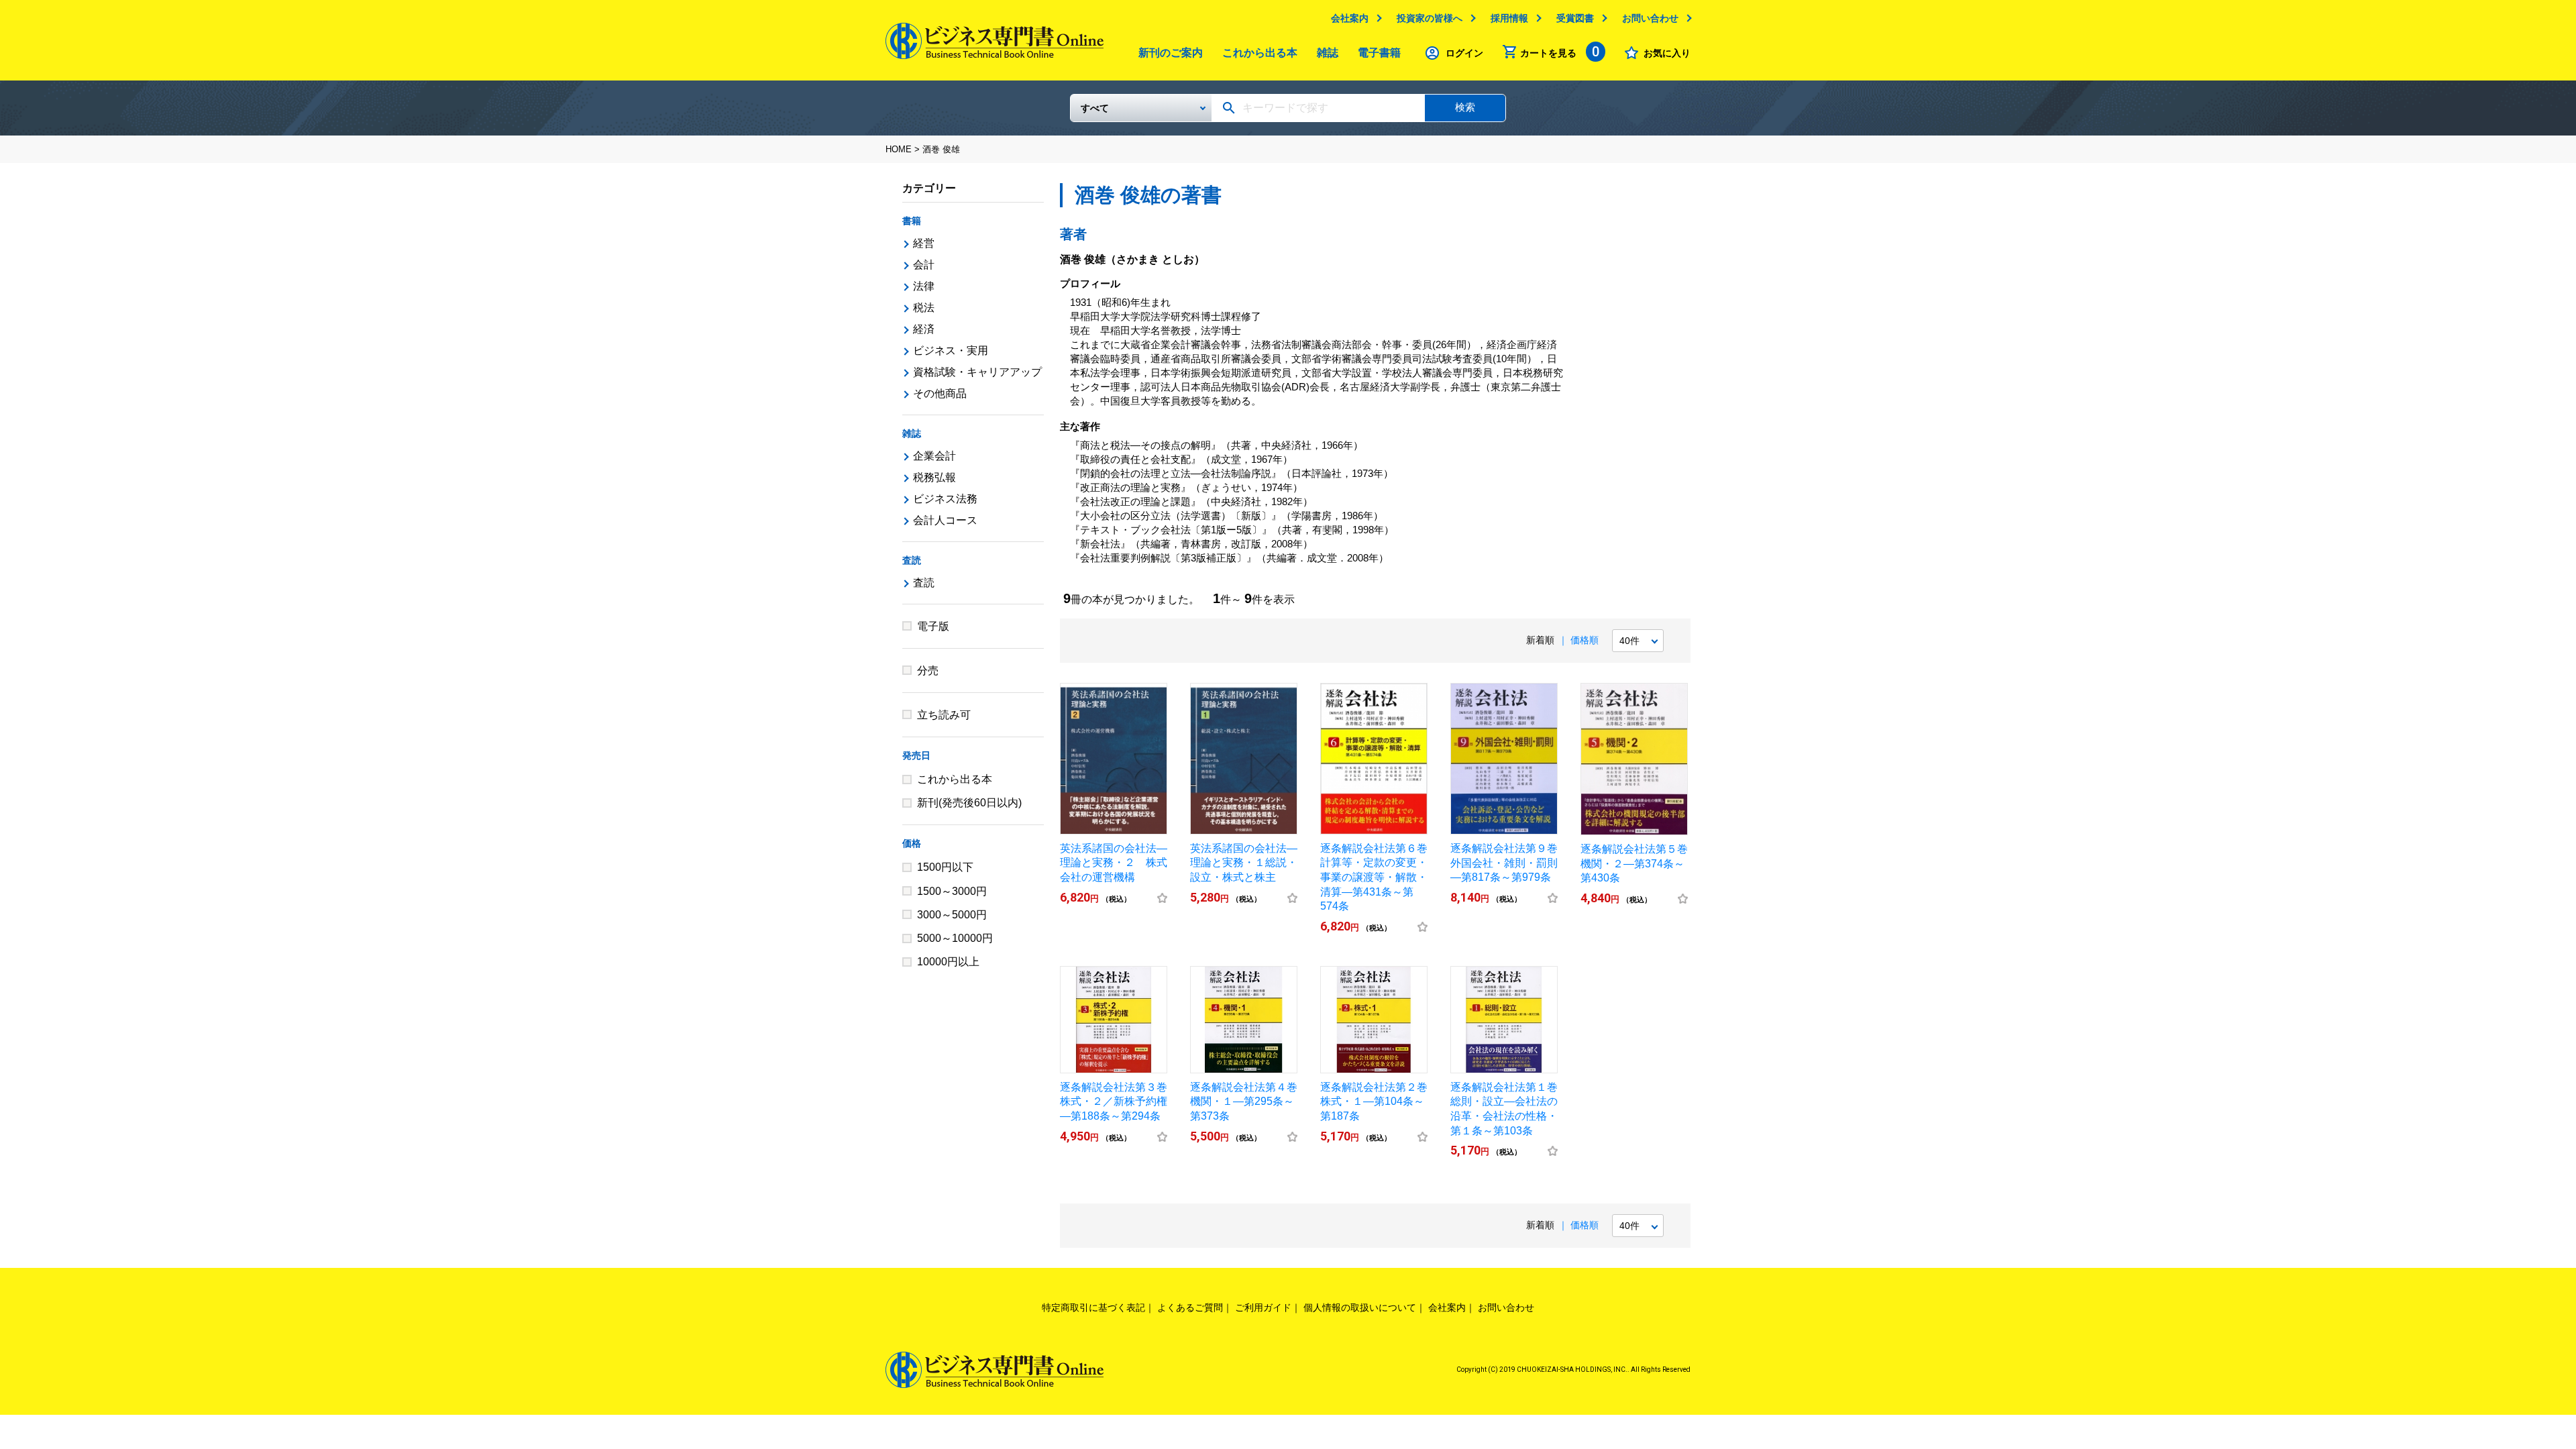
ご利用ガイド (1263, 1307)
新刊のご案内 (1171, 53)
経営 (924, 243)
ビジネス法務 (945, 499)
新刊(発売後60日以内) (969, 803)
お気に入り (1667, 53)
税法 (924, 308)
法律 (924, 286)
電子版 (933, 626)
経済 (924, 329)
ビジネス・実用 (951, 351)
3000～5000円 (952, 915)
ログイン (1464, 53)
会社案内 (1350, 18)
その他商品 (940, 393)
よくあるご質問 (1190, 1307)
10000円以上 (948, 962)
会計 (924, 265)
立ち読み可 (944, 715)
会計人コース (945, 520)
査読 (912, 560)
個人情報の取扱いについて (1360, 1307)
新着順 (1540, 640)
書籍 (912, 221)
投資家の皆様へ (1430, 18)
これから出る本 (1260, 53)
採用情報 (1509, 18)
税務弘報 (934, 477)
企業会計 (934, 456)
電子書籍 (1379, 53)
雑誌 (1328, 53)
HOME (899, 149)
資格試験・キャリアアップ (977, 372)
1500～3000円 (952, 891)
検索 (1465, 107)
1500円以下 (945, 867)
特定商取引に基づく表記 (1093, 1307)
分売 (928, 670)
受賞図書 (1575, 18)
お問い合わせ (1650, 18)
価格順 (1585, 640)
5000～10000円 (955, 938)
